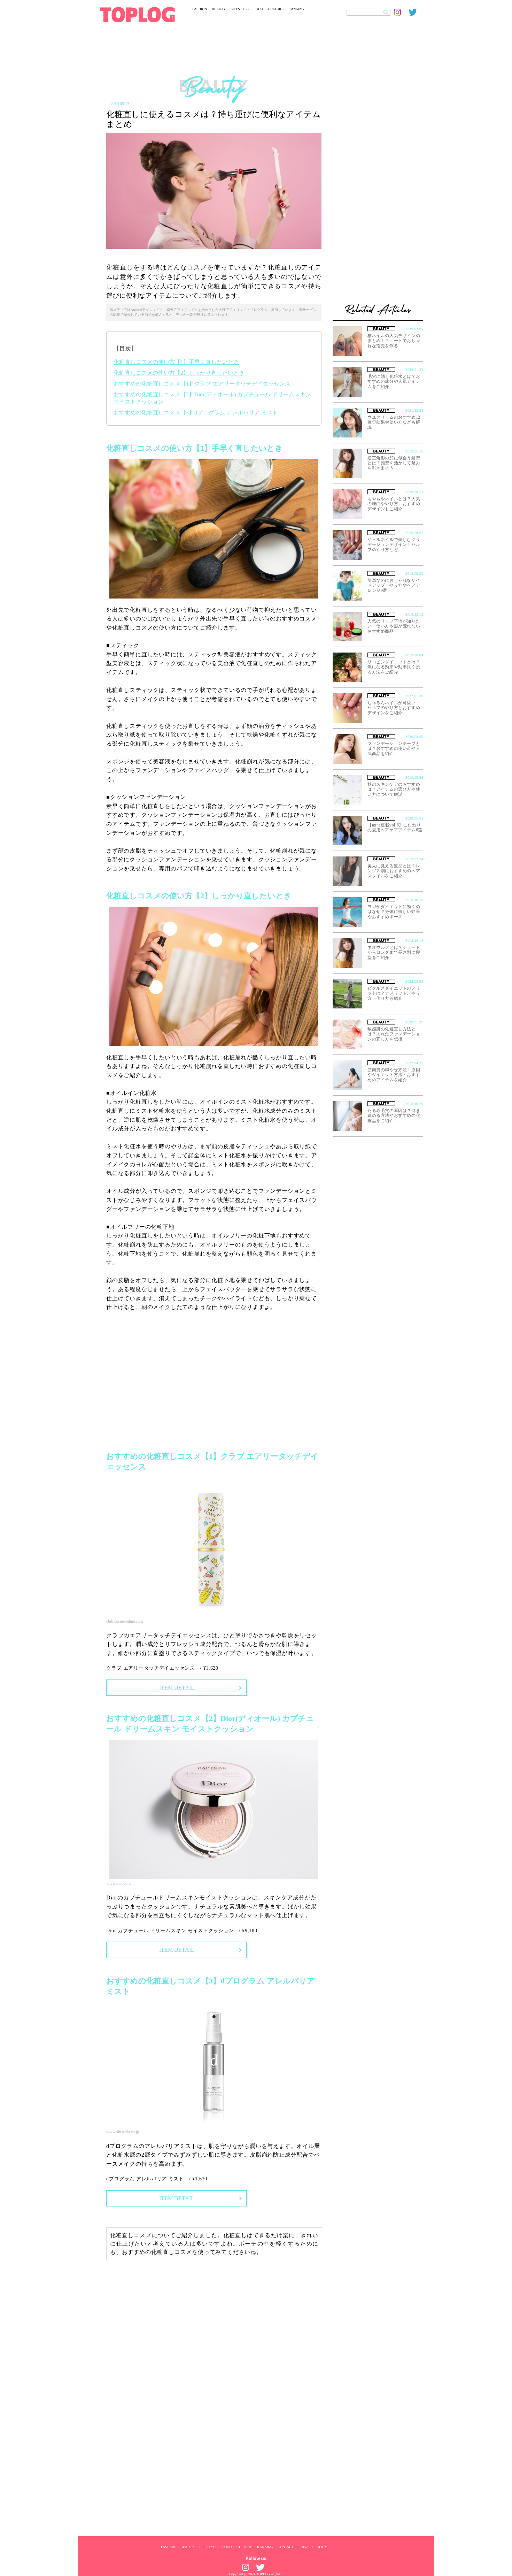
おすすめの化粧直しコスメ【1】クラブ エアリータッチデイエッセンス (202, 384)
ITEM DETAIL (177, 1688)
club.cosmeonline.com (125, 1621)
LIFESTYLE (240, 9)
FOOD (258, 9)
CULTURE (276, 9)
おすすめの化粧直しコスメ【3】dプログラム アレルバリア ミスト (196, 413)
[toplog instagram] (401, 12)
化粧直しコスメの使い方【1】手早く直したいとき (176, 362)
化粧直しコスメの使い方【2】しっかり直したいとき (179, 373)
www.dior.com (118, 1883)
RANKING (296, 9)
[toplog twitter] (416, 12)
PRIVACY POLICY (313, 2547)
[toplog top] (137, 15)
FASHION (200, 9)
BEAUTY (219, 9)
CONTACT (286, 2547)
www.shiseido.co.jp (123, 2132)
